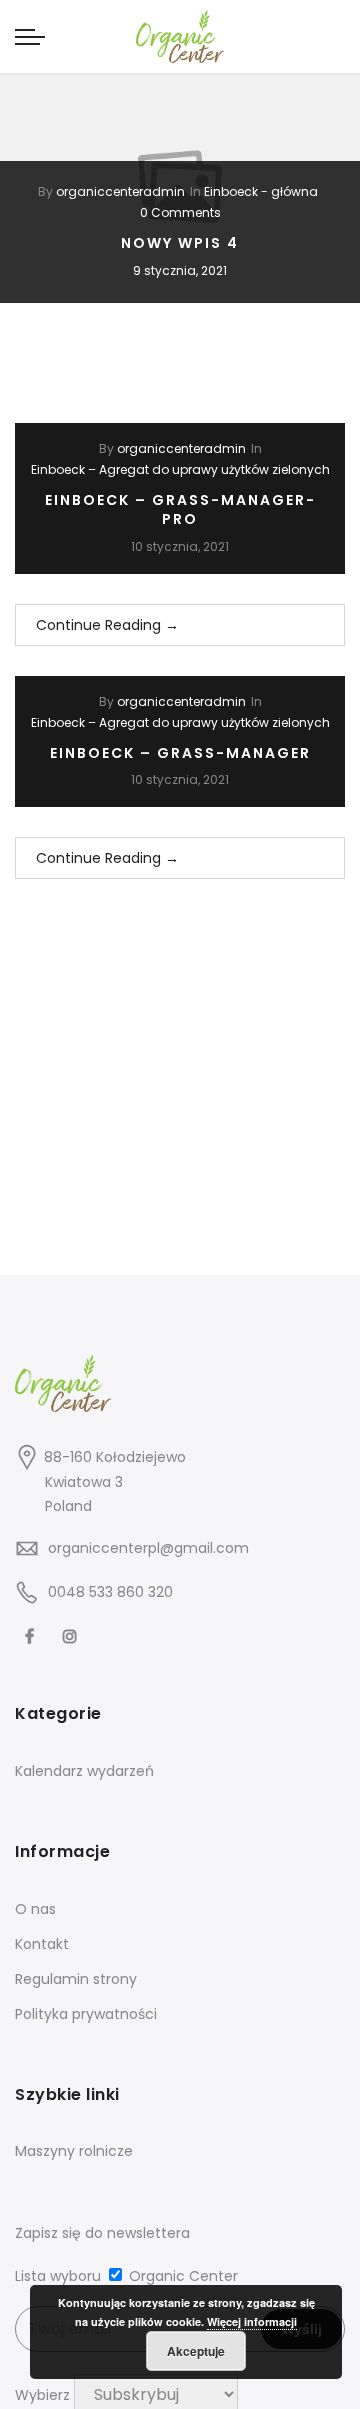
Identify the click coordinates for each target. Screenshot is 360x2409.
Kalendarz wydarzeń (84, 1771)
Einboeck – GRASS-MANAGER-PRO (180, 510)
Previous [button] (34, 186)
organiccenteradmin (120, 191)
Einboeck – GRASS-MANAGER (180, 753)
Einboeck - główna (261, 191)
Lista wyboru (58, 2276)
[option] (180, 186)
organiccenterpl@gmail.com (148, 1548)
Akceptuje (196, 2351)
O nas (35, 1909)
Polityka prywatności (86, 2014)
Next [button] (326, 186)
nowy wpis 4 (180, 243)
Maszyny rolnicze (74, 2151)
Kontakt (42, 1944)
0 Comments (180, 212)
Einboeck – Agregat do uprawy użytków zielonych (180, 469)
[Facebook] (32, 1635)
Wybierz (42, 2395)
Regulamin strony (76, 1979)
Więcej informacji (252, 2321)
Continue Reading (107, 625)
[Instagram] (72, 1635)
